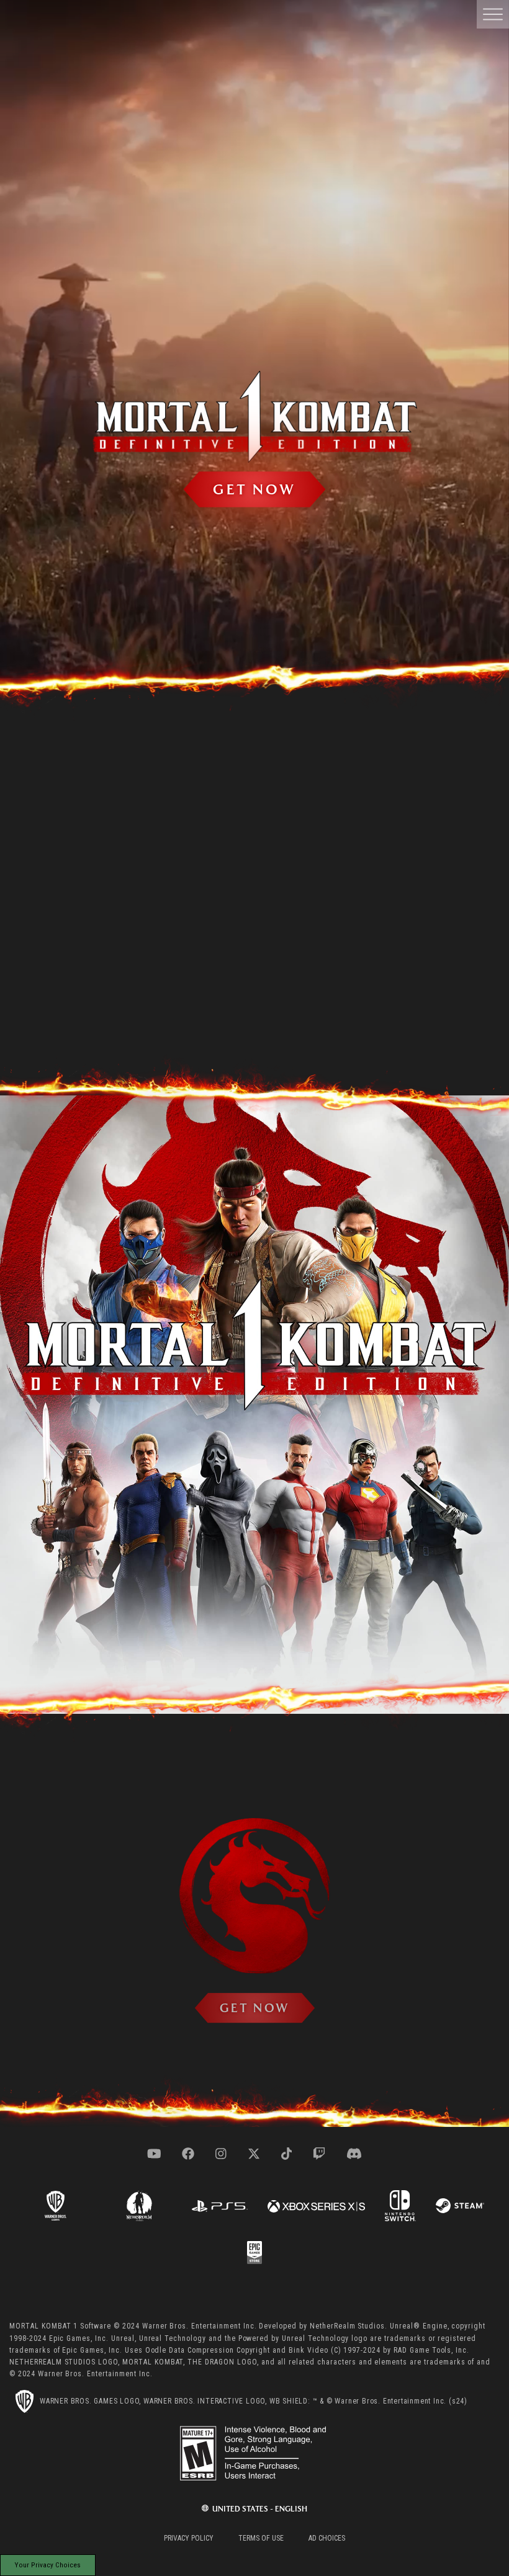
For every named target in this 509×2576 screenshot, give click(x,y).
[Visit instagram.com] (221, 2154)
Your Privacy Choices (48, 2565)
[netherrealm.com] (139, 2205)
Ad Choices (327, 2538)
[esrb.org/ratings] (254, 2453)
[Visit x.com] (254, 2154)
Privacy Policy (189, 2538)
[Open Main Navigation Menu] (493, 14)
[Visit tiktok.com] (287, 2154)
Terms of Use (261, 2538)
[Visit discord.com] (354, 2154)
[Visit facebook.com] (188, 2154)
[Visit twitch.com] (319, 2154)
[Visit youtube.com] (154, 2154)
